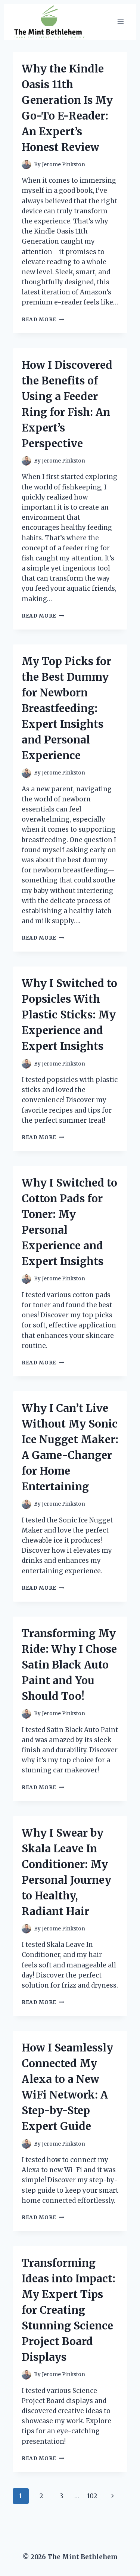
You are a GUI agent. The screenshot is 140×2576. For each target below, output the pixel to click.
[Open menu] (120, 22)
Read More (43, 320)
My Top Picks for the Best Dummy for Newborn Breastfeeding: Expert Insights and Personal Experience (66, 708)
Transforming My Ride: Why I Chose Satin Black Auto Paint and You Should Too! (69, 1665)
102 (92, 2496)
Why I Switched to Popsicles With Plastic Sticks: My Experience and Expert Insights (69, 1015)
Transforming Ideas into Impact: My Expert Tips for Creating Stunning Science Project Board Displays (69, 2310)
